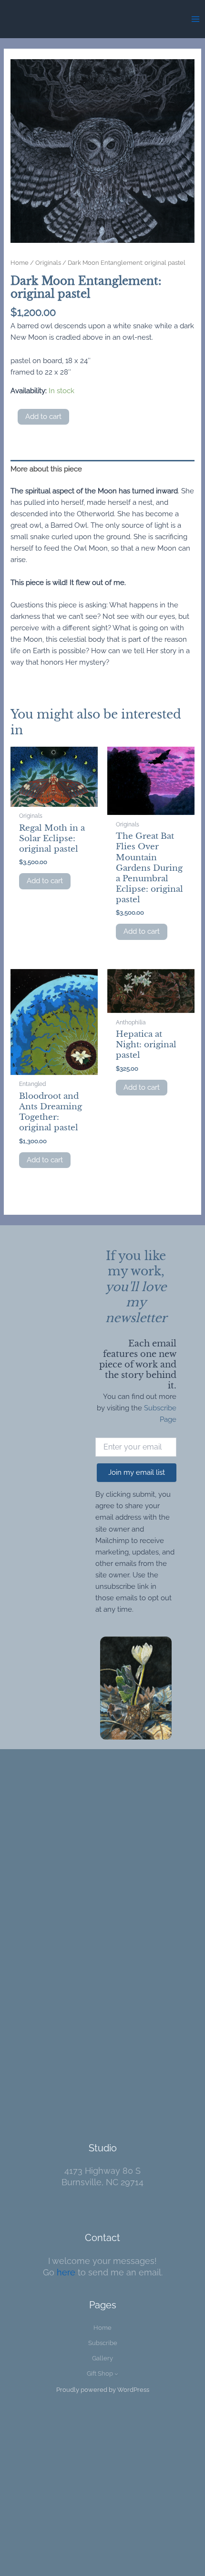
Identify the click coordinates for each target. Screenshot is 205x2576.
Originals (48, 262)
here (66, 2272)
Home (20, 262)
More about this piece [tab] (46, 469)
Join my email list (137, 1472)
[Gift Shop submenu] (116, 2374)
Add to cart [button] (45, 881)
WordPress (133, 2390)
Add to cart (43, 417)
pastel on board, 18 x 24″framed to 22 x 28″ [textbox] (51, 366)
